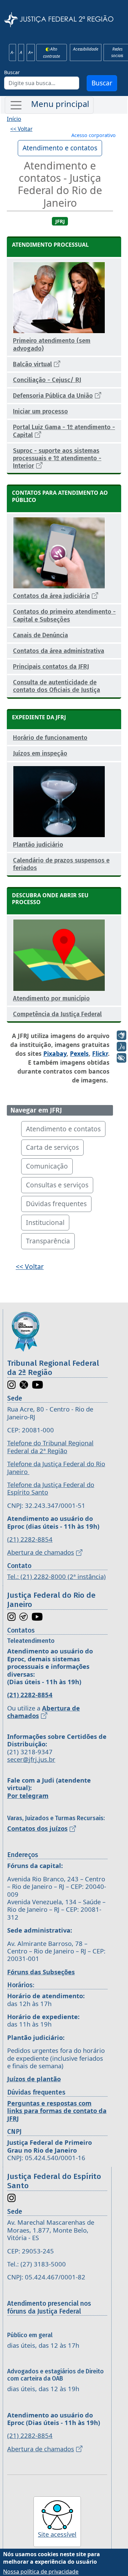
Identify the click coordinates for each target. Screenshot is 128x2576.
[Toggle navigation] (49, 105)
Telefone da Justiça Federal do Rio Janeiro (56, 1467)
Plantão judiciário (38, 845)
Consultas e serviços (57, 1185)
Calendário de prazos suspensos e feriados (61, 864)
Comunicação (47, 1166)
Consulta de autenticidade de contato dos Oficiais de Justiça (56, 686)
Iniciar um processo (40, 411)
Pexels (79, 1053)
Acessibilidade (86, 49)
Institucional (45, 1222)
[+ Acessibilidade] (122, 1058)
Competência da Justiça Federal (57, 1014)
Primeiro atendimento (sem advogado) (52, 344)
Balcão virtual (32, 364)
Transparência (48, 1241)
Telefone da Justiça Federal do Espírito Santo (51, 1488)
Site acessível (57, 2534)
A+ (31, 52)
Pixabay (55, 1053)
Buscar (12, 72)
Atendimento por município (51, 998)
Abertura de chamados (41, 1552)
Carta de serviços (52, 1147)
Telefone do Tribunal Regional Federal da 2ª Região (50, 1447)
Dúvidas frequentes (56, 1204)
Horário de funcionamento (50, 738)
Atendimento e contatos (60, 148)
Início (14, 119)
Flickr (100, 1053)
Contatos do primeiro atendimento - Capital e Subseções (64, 615)
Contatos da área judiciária (51, 596)
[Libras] (122, 1035)
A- (12, 52)
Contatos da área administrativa (59, 651)
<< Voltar (21, 129)
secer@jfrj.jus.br (31, 1759)
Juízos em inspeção (40, 753)
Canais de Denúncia (40, 635)
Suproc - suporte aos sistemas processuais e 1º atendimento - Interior (57, 458)
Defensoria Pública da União (53, 396)
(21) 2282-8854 (30, 1539)
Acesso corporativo (94, 135)
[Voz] (122, 1047)
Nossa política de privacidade (41, 2572)
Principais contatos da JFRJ (51, 667)
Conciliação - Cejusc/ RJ (47, 380)
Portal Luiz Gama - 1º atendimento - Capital (64, 431)
